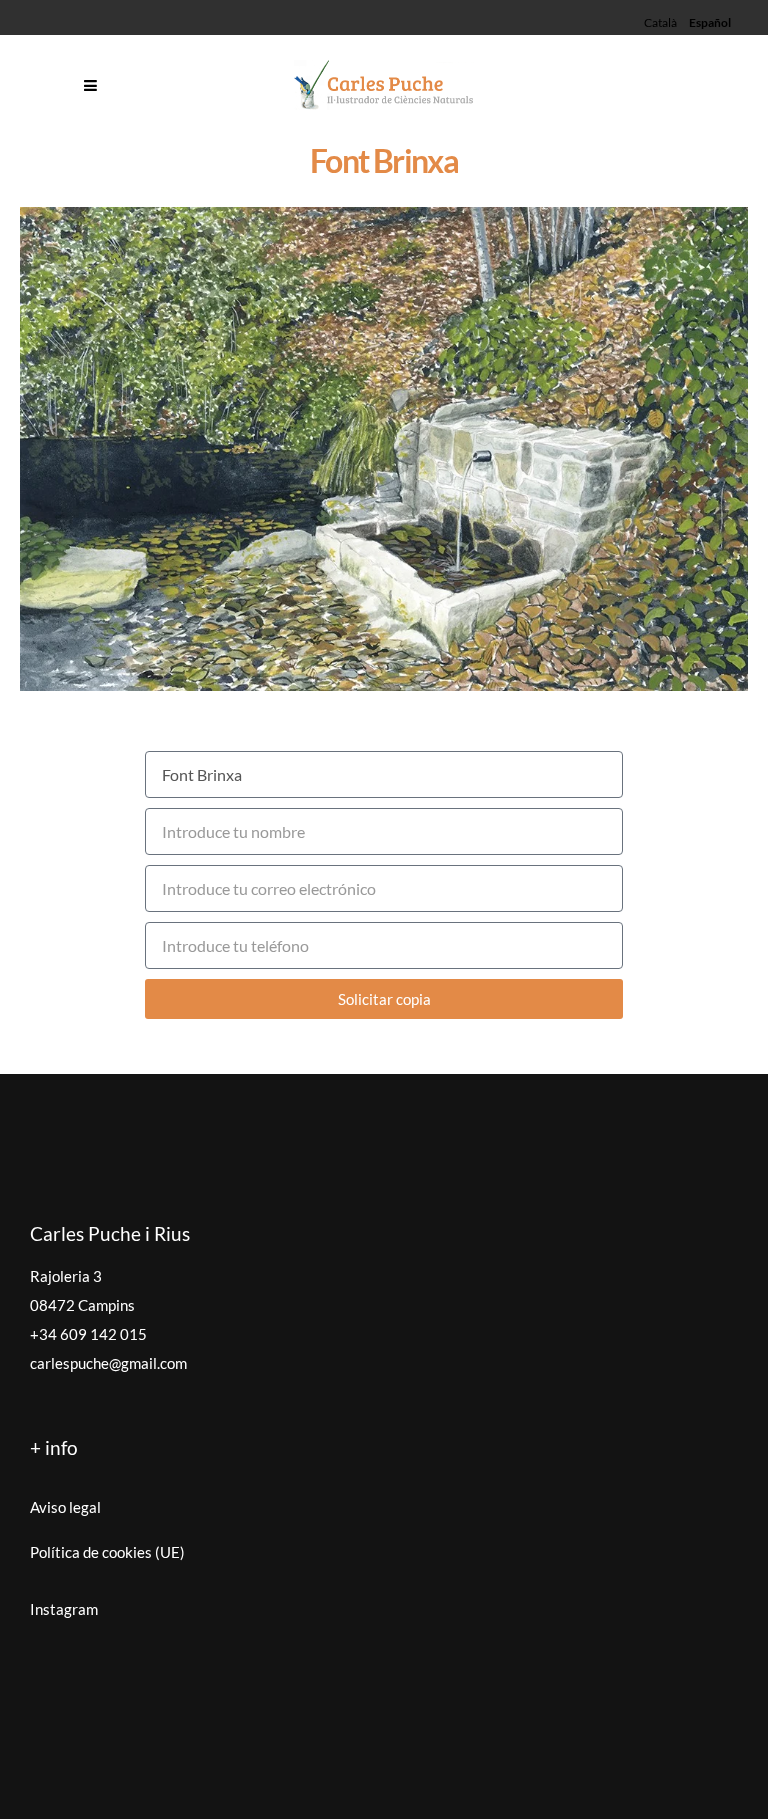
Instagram (64, 1609)
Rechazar (542, 1773)
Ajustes (668, 1773)
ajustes (270, 1799)
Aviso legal (65, 1507)
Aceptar (416, 1773)
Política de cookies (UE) (107, 1552)
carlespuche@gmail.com (108, 1363)
